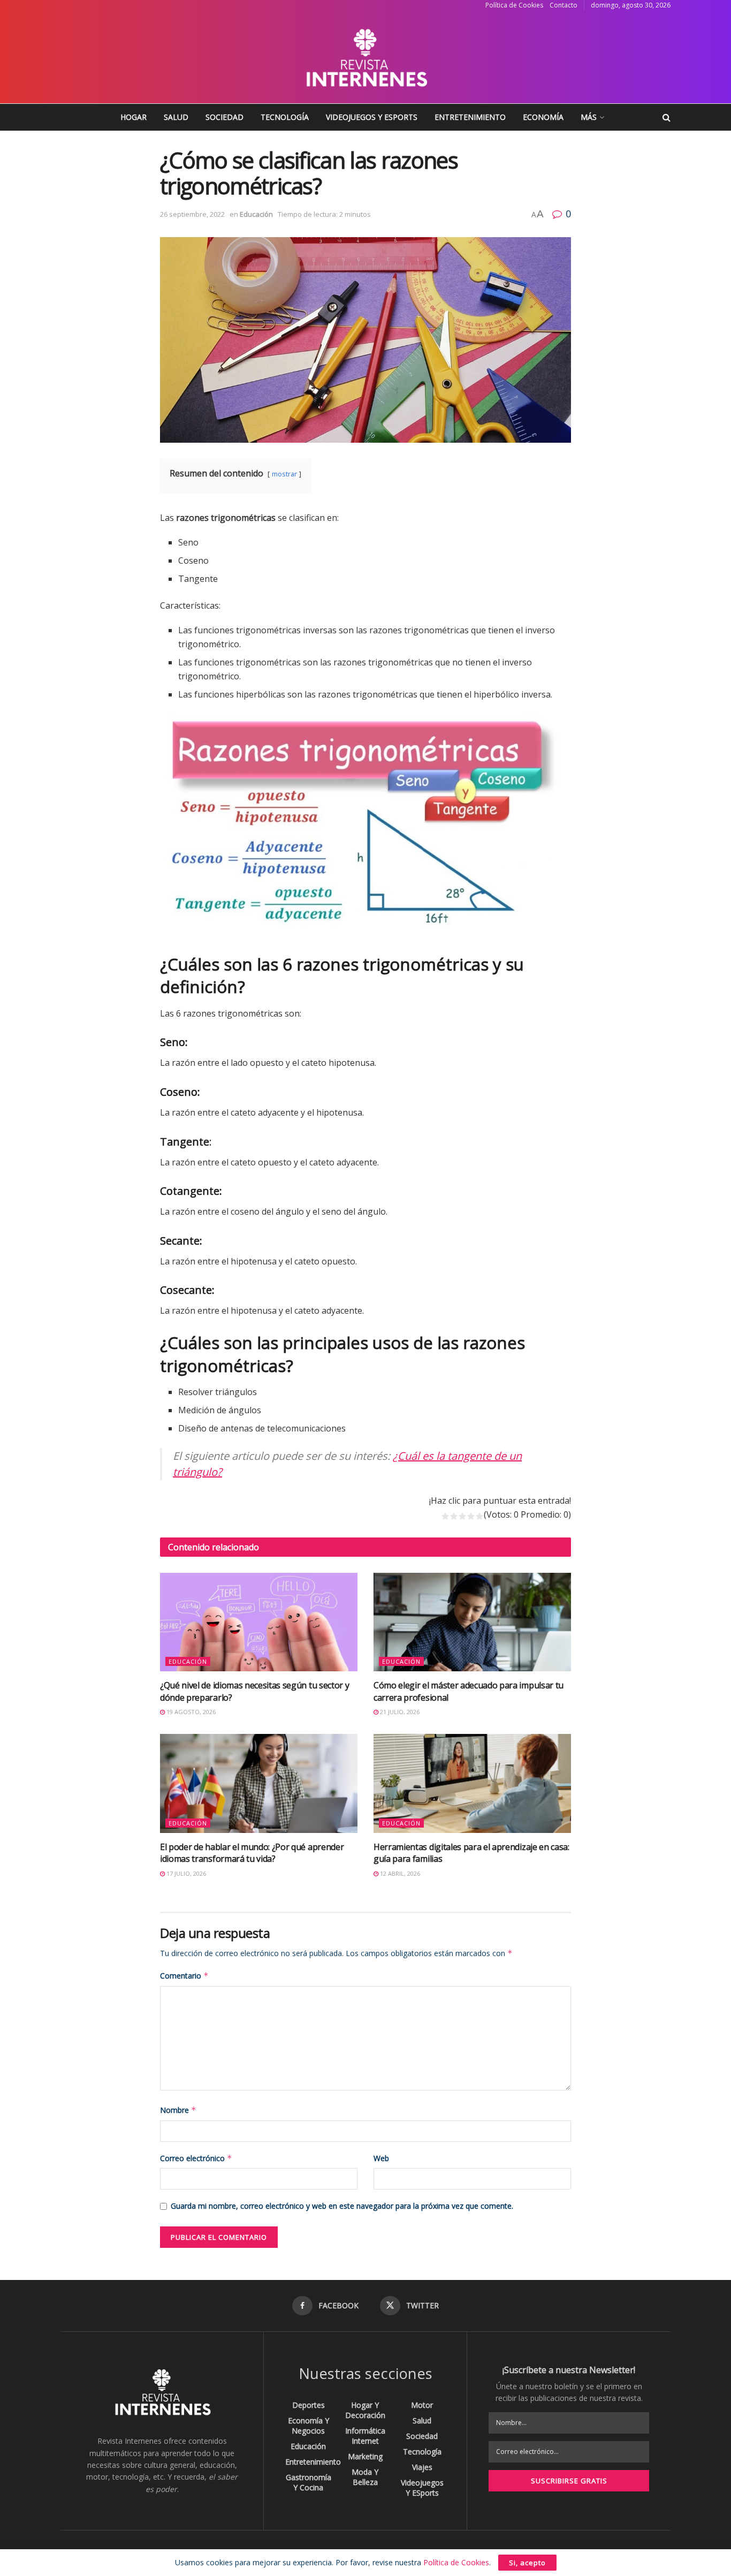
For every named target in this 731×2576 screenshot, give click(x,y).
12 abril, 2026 (399, 1873)
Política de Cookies (514, 5)
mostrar (284, 474)
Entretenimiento (470, 117)
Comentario (184, 1976)
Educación (256, 214)
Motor (422, 2405)
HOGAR (134, 117)
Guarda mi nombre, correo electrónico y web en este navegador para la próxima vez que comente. (342, 2206)
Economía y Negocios (309, 2426)
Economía (543, 117)
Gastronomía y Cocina (309, 2482)
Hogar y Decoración (365, 2410)
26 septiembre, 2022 (192, 214)
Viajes (422, 2467)
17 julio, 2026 (185, 1873)
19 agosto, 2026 (190, 1712)
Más (589, 117)
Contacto (564, 5)
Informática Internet (365, 2436)
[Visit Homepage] (365, 57)
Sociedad (224, 117)
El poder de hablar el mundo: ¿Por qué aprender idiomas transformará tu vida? (252, 1853)
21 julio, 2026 (399, 1712)
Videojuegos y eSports (372, 117)
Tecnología (285, 117)
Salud (176, 117)
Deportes (309, 2405)
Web (381, 2158)
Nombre (178, 2110)
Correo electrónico (196, 2158)
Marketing (365, 2456)
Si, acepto (527, 2563)
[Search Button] (667, 117)
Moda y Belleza (365, 2477)
